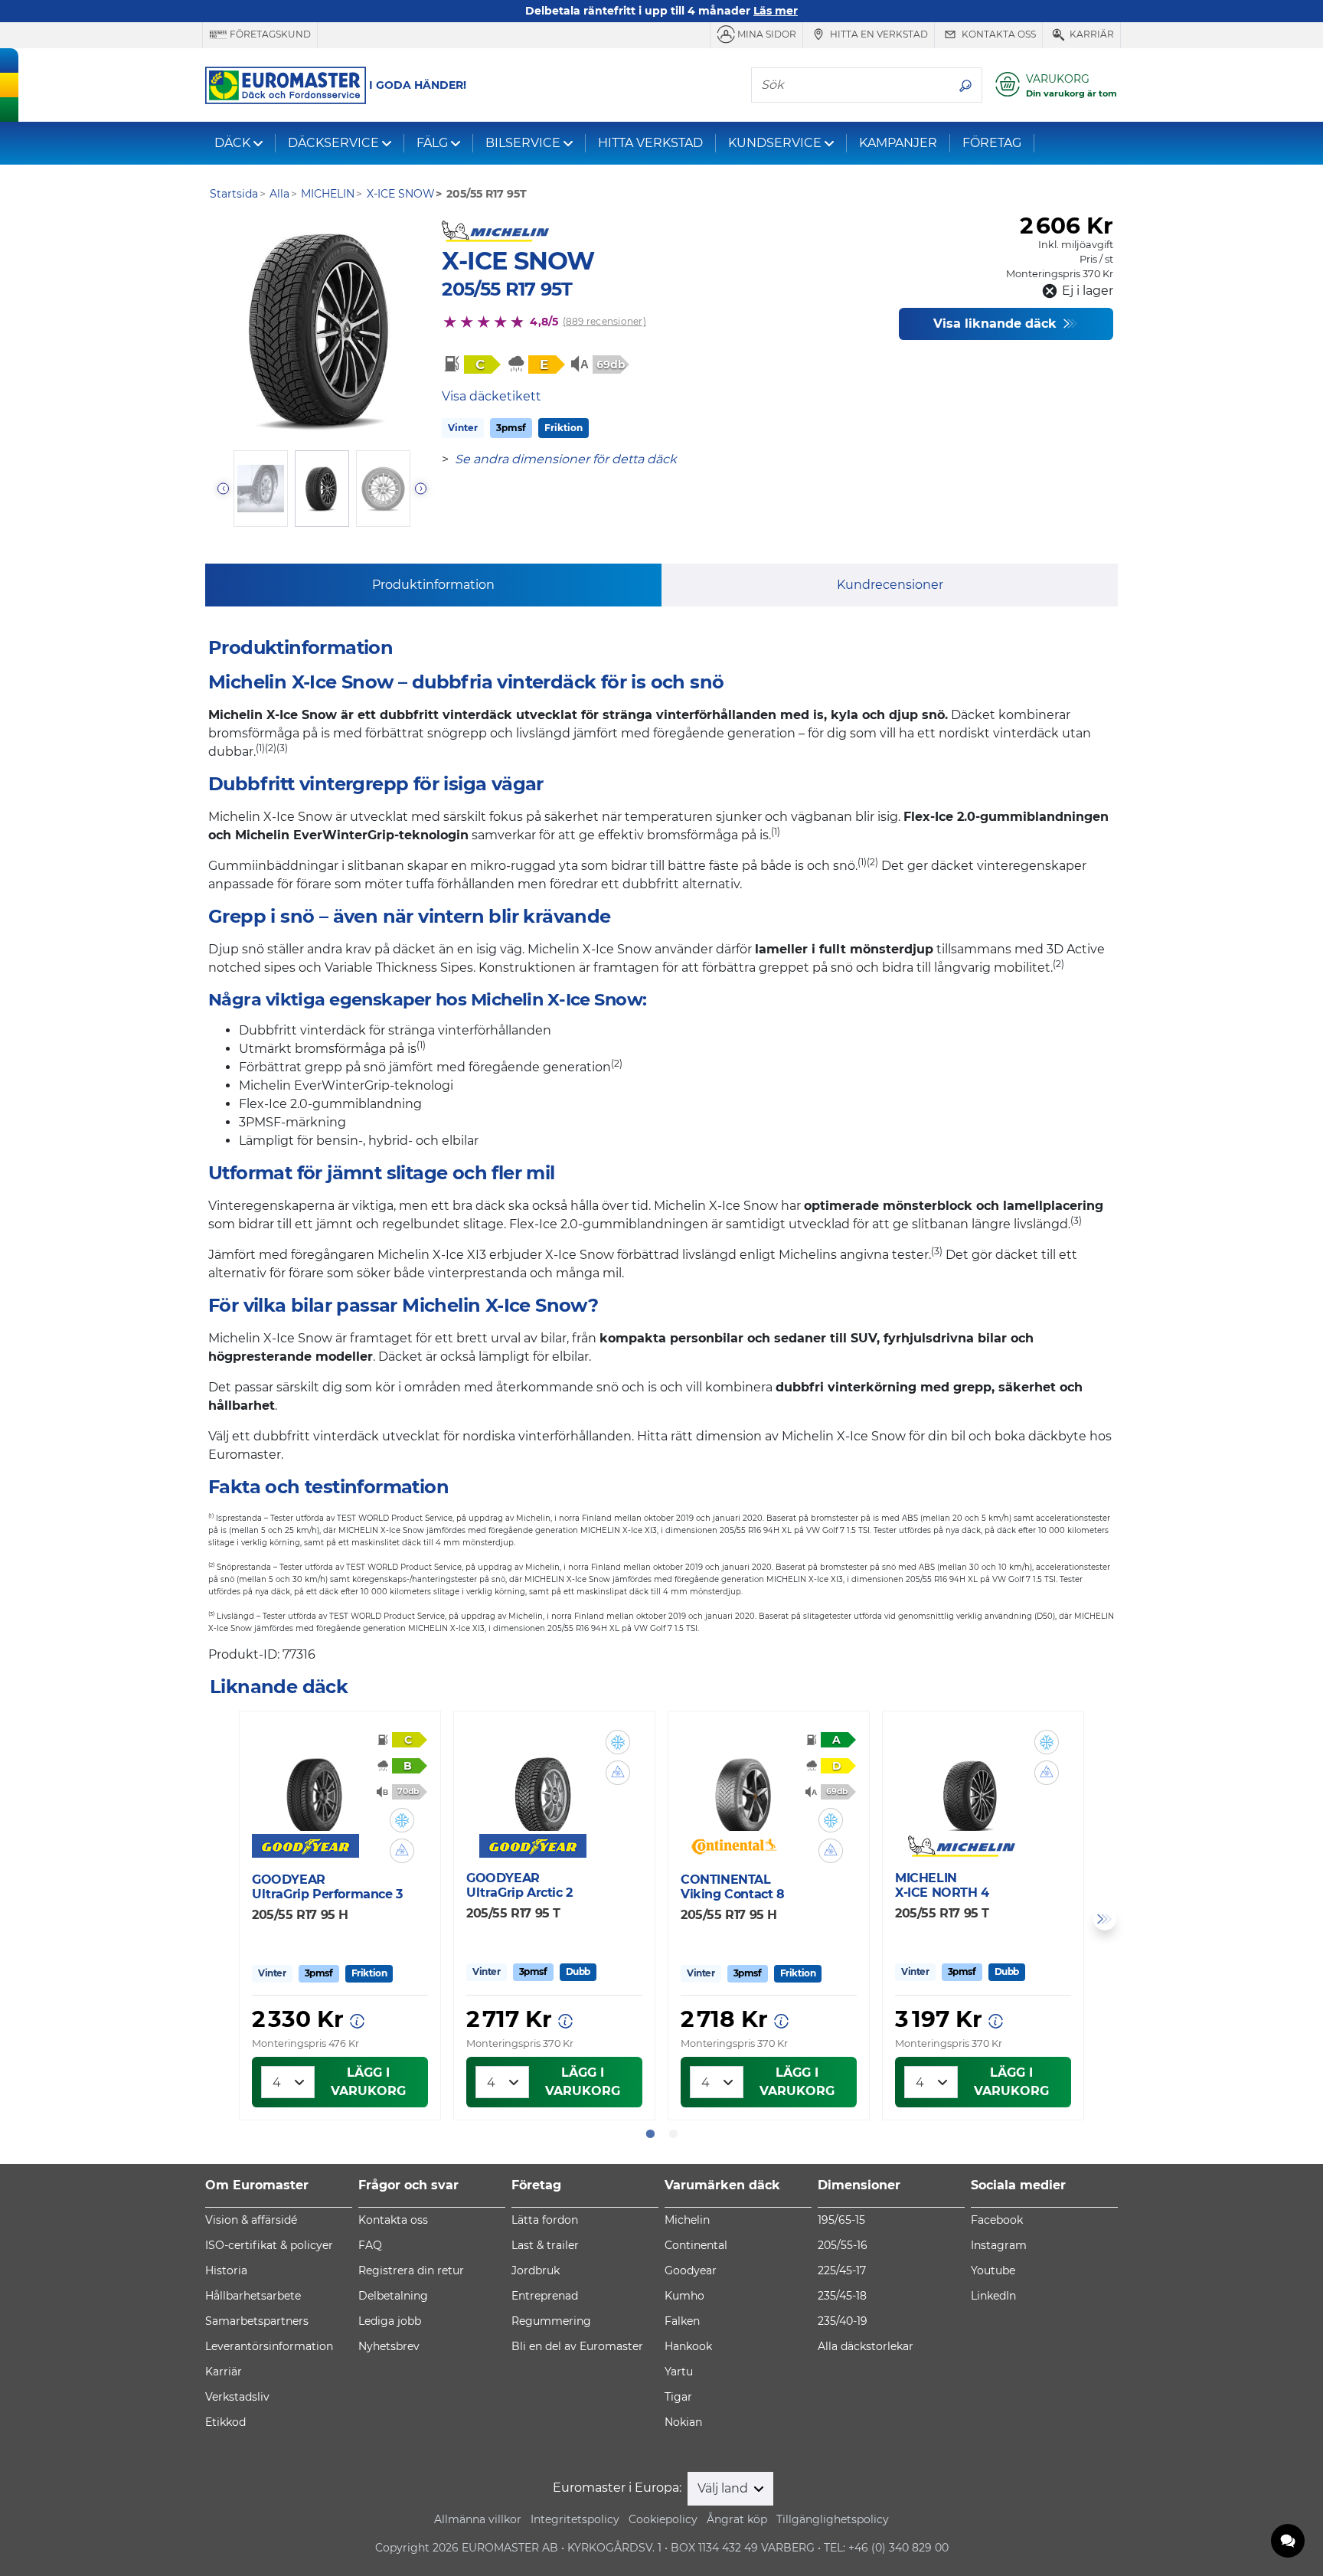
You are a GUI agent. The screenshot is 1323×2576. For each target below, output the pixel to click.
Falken (682, 2321)
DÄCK (232, 143)
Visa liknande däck (997, 324)
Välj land (724, 2488)
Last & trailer (545, 2245)
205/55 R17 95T (507, 289)
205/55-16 (843, 2245)
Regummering (551, 2321)
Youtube (993, 2270)
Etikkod (225, 2422)
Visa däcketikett (492, 396)
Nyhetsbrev (389, 2346)
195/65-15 (841, 2220)
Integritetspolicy (575, 2519)
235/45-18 (842, 2296)
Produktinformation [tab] (433, 585)
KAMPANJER (898, 143)
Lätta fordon (545, 2220)
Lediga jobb (390, 2321)
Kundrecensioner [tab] (890, 585)
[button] (402, 1820)
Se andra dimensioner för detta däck (566, 459)
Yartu (679, 2372)
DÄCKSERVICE (333, 143)
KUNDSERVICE (775, 143)
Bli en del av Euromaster (577, 2346)
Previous (218, 1919)
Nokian (683, 2422)
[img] (402, 1820)
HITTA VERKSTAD (650, 143)
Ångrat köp (737, 2519)
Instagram (999, 2245)
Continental (696, 2245)
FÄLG (432, 143)
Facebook (997, 2220)
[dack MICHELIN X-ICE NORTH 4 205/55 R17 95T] (971, 1785)
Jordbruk (536, 2270)
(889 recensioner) (604, 321)
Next (1105, 1919)
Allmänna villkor (478, 2519)
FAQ (370, 2245)
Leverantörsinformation (269, 2346)
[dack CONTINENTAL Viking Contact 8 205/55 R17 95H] (743, 1786)
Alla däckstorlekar (866, 2346)
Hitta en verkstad (878, 34)
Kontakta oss (998, 34)
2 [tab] (673, 2134)
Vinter (463, 428)
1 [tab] (650, 2134)
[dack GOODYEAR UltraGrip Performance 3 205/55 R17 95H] (314, 1786)
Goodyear (691, 2270)
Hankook (688, 2346)
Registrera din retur (411, 2270)
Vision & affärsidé (251, 2220)
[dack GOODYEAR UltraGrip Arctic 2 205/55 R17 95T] (542, 1785)
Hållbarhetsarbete (253, 2296)
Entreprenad (545, 2296)
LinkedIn (993, 2296)
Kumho (684, 2296)
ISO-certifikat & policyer (269, 2245)
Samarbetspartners (257, 2321)
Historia (226, 2270)
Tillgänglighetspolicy (833, 2519)
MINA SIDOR (766, 34)
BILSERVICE (523, 143)
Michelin (687, 2220)
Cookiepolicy (663, 2519)
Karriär (1091, 34)
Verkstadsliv (237, 2397)
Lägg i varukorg (368, 2082)
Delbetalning (393, 2296)
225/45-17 (842, 2270)
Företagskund (269, 34)
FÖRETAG (992, 143)
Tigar (678, 2397)
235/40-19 (843, 2321)
